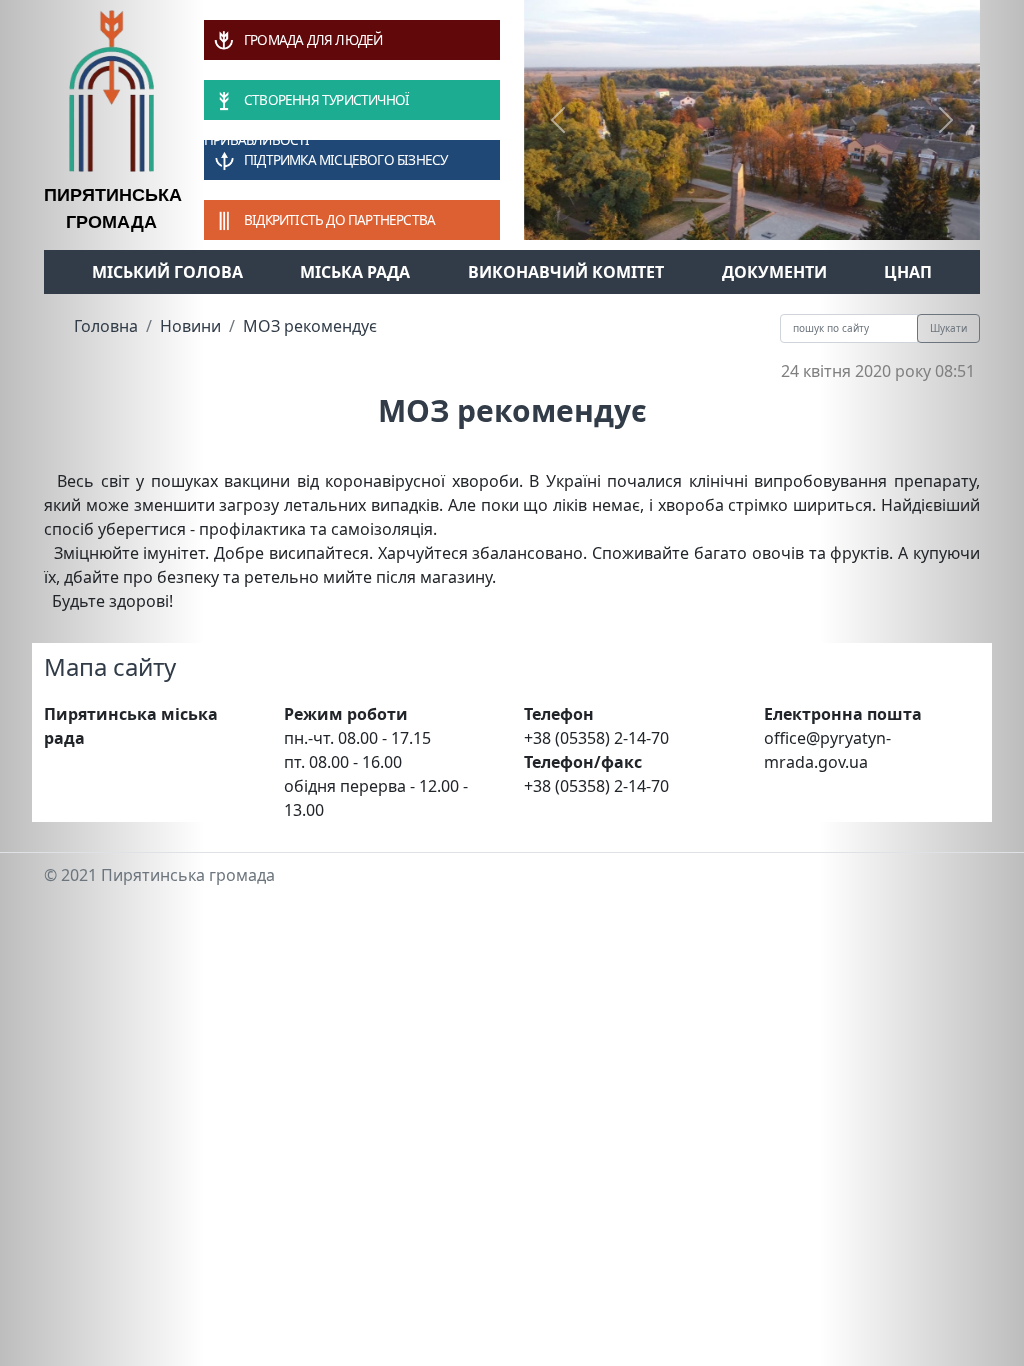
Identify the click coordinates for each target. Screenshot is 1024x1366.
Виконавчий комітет (566, 272)
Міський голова (167, 272)
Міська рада (355, 272)
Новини (190, 326)
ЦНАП (908, 272)
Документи (774, 272)
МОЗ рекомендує (310, 326)
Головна (106, 326)
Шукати (948, 328)
